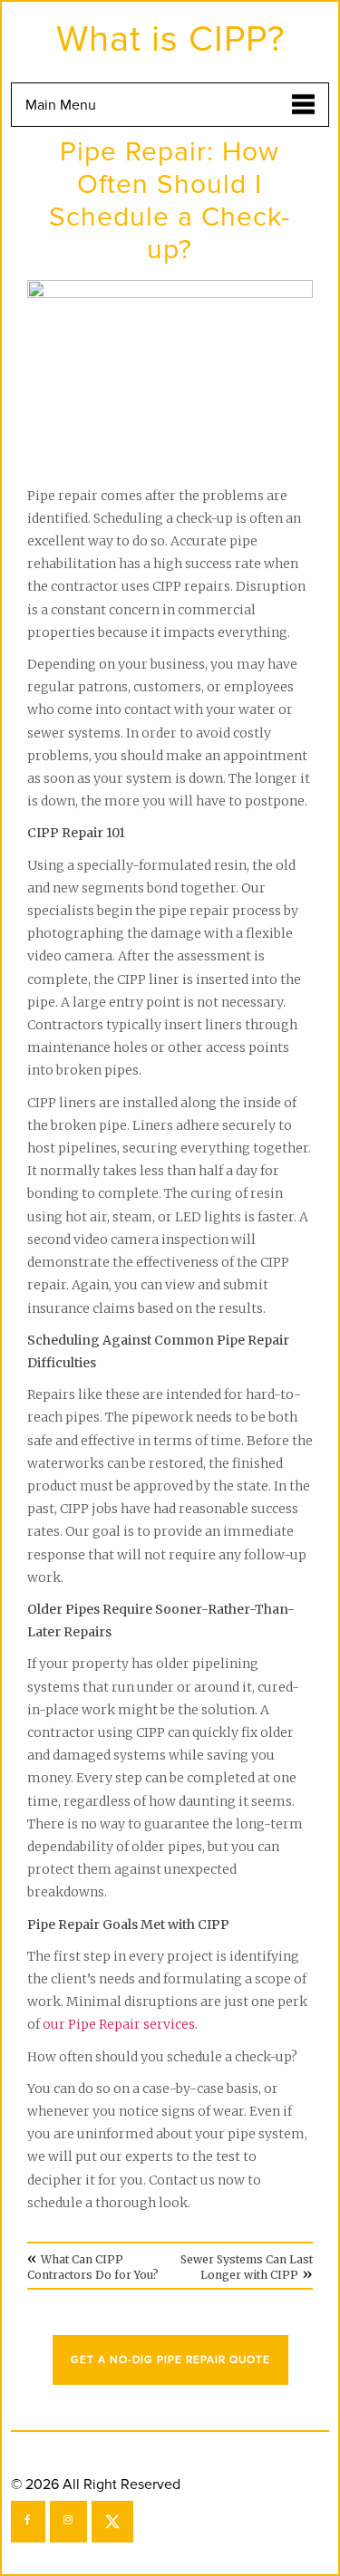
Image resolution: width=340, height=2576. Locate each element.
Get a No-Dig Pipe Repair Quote (170, 2360)
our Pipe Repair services (119, 2024)
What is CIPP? (170, 39)
